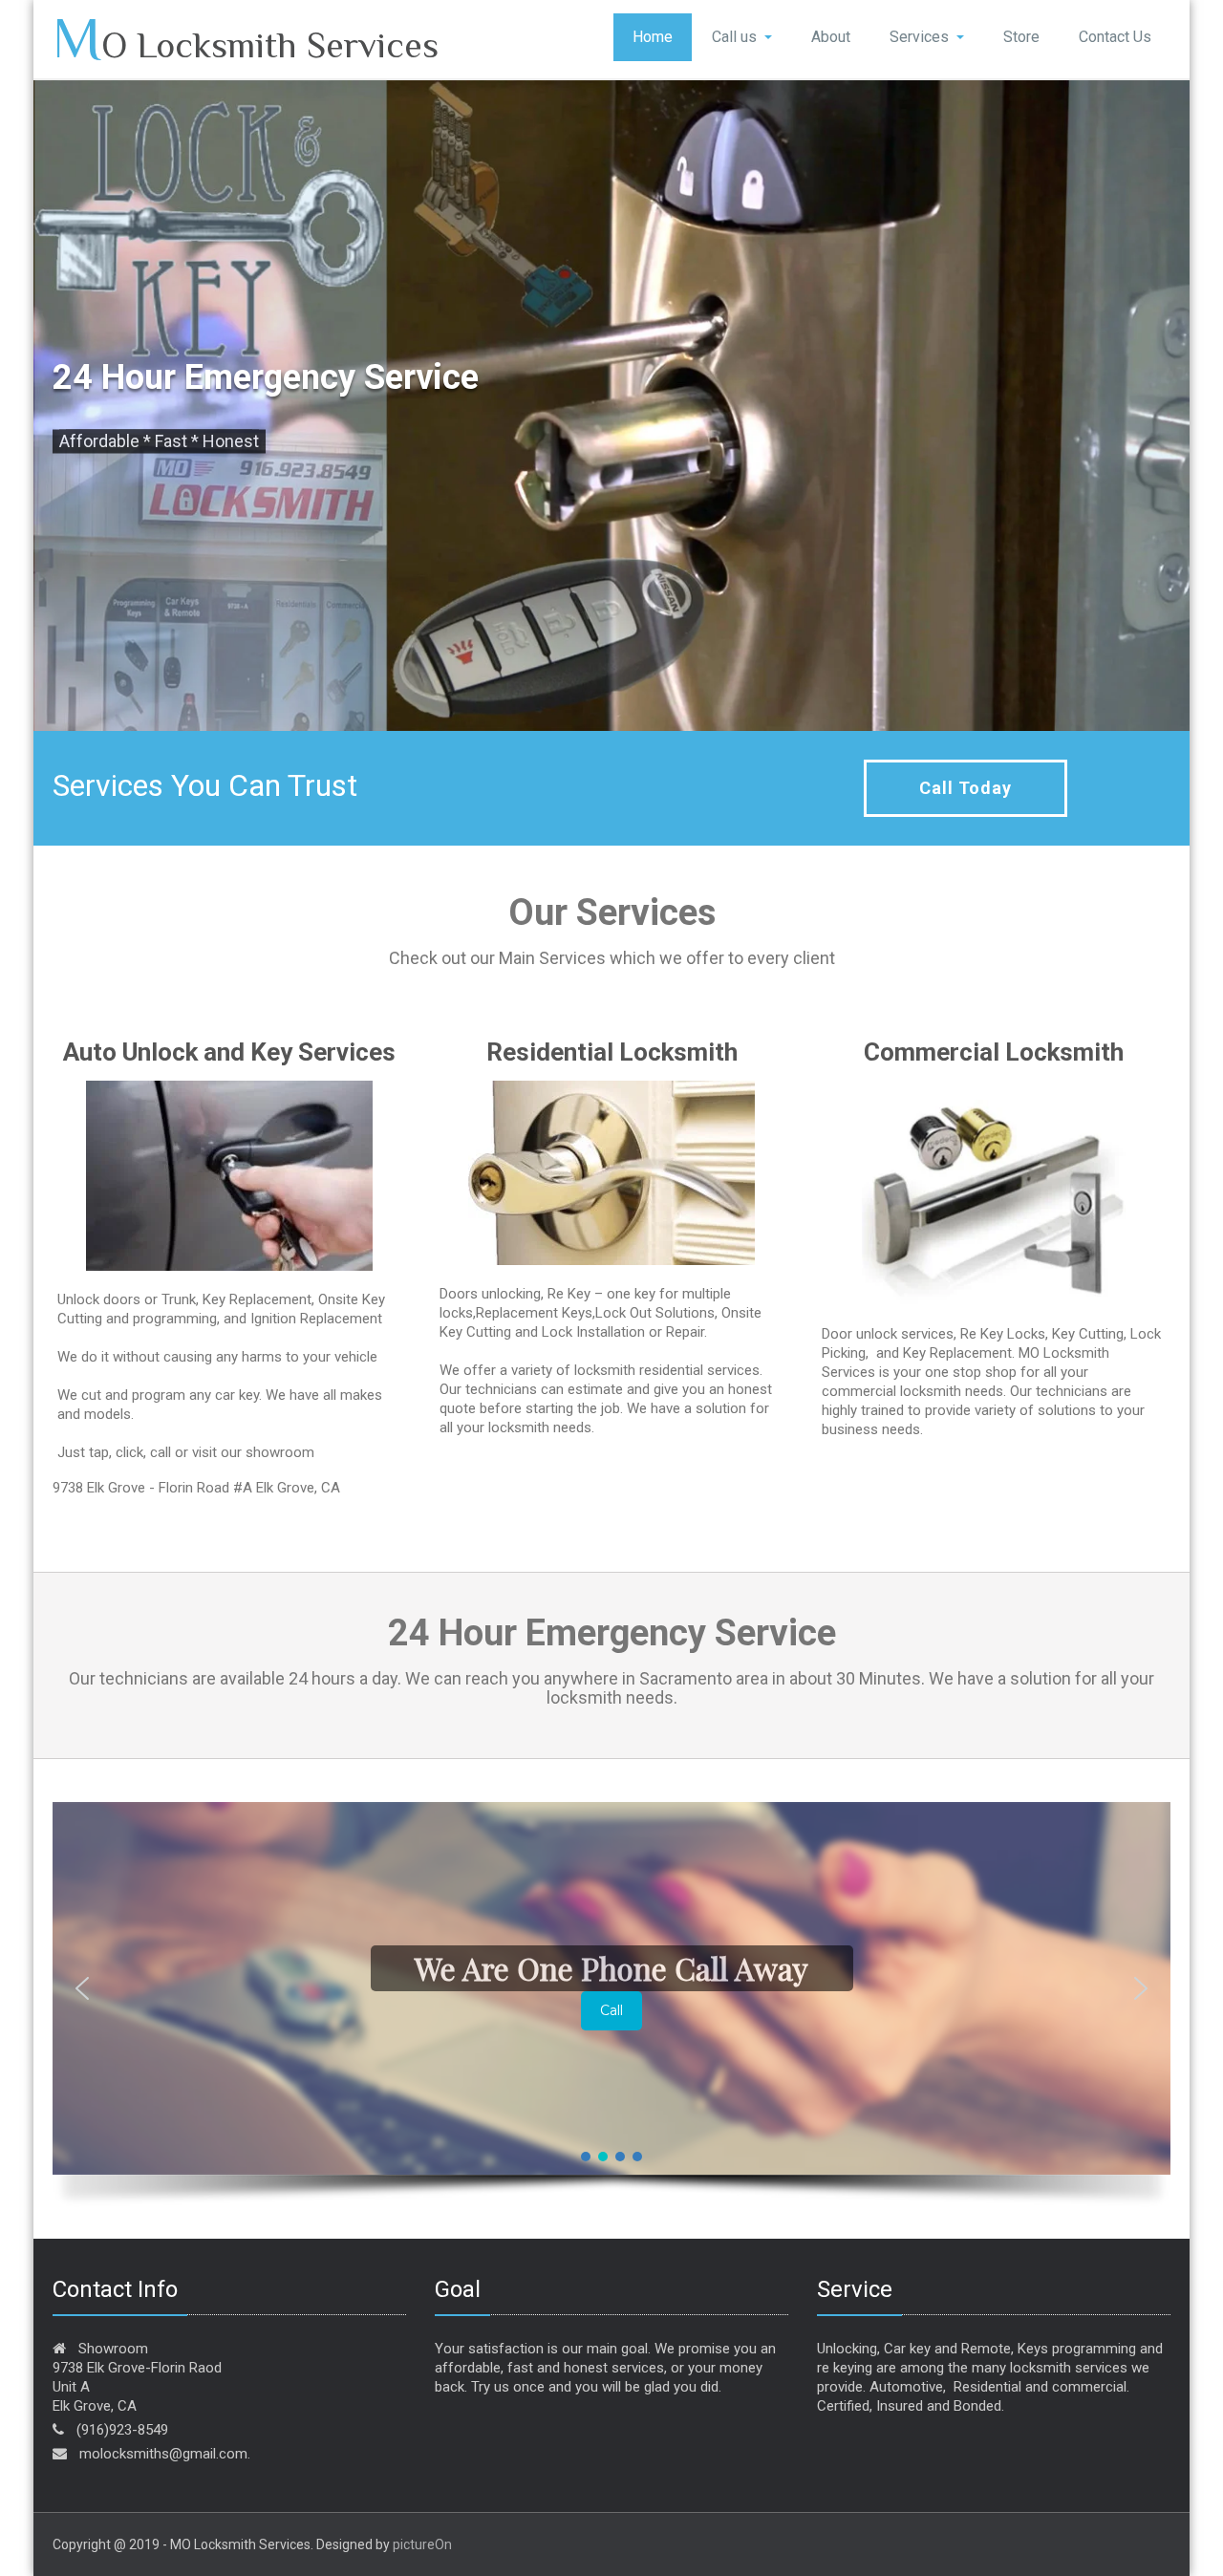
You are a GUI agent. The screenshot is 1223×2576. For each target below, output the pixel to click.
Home (653, 37)
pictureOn (422, 2544)
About (831, 37)
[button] (82, 1988)
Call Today (966, 788)
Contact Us (1115, 37)
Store (1021, 37)
